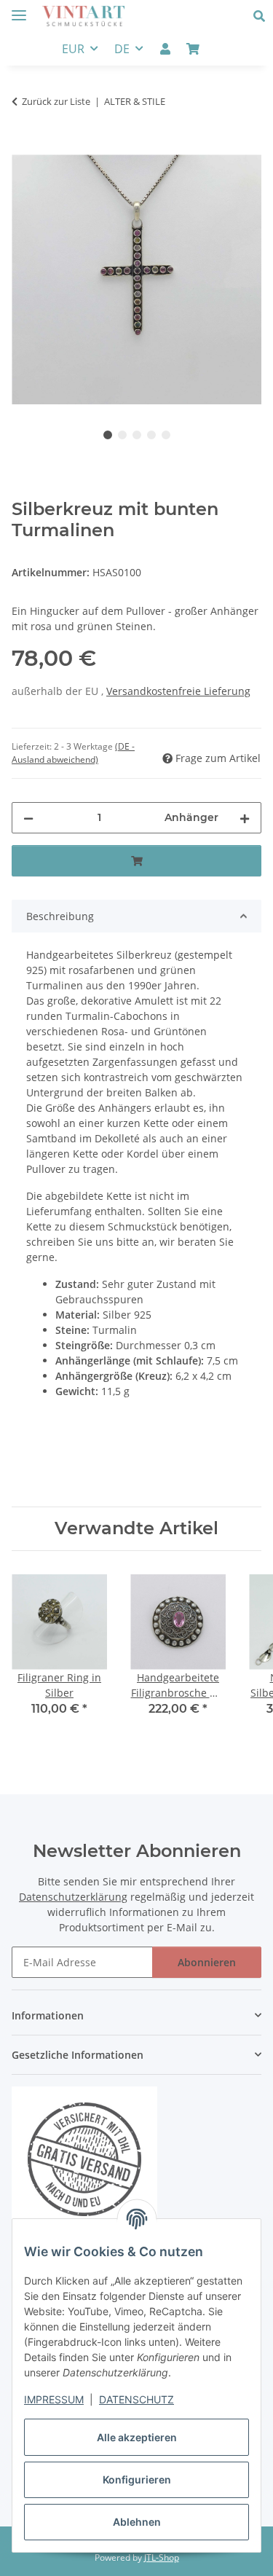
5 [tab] (166, 435)
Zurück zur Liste (56, 101)
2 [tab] (122, 435)
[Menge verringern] (28, 818)
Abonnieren (207, 1962)
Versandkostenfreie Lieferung (178, 691)
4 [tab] (151, 435)
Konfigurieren (137, 2479)
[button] (263, 16)
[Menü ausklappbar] (19, 9)
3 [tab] (137, 435)
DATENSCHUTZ (136, 2399)
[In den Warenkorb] (23, 146)
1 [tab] (108, 435)
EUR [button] (73, 49)
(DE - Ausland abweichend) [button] (73, 753)
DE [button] (122, 49)
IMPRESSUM (54, 2399)
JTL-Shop (162, 2557)
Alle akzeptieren (137, 2437)
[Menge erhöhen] (245, 818)
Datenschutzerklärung (73, 1897)
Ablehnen (137, 2522)
